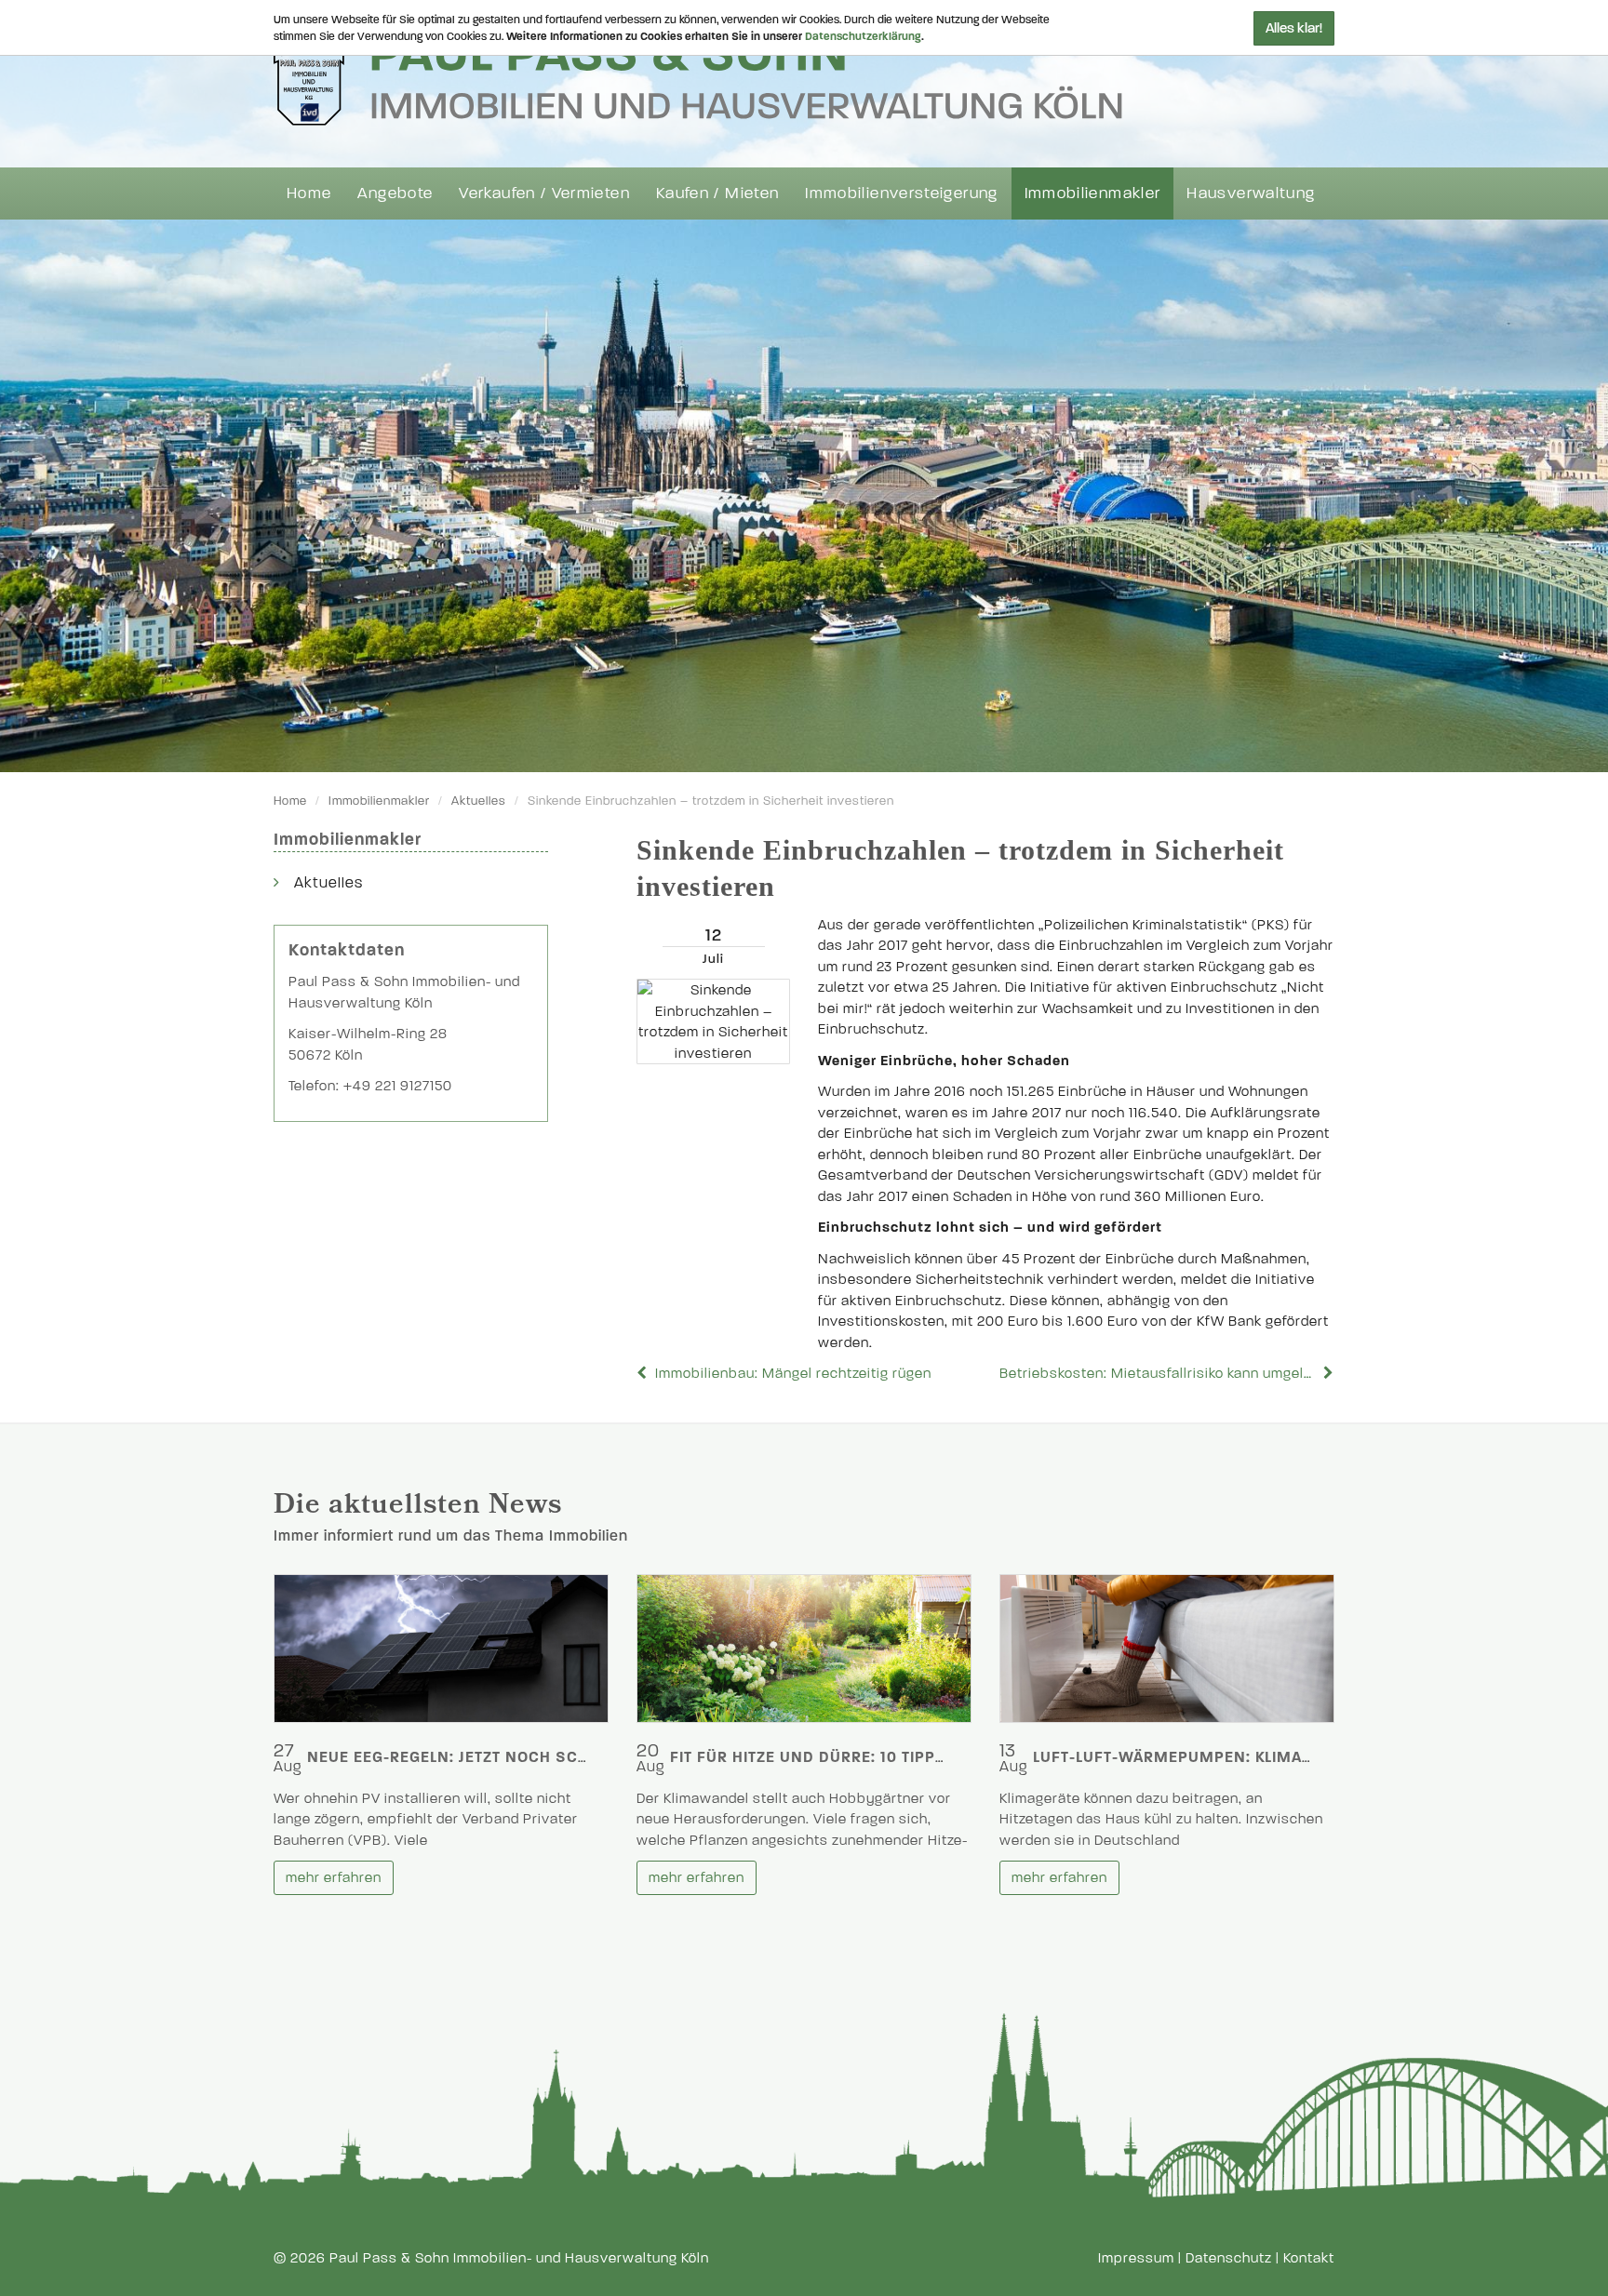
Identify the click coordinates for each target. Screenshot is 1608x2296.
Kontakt (1309, 2258)
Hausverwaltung (1251, 193)
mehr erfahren (334, 1877)
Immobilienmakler (1093, 193)
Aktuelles (479, 801)
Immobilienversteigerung (901, 193)
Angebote (395, 193)
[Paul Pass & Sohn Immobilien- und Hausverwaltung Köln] (698, 75)
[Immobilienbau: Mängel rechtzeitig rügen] (644, 1373)
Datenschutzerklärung (863, 36)
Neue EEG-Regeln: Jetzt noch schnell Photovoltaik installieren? (583, 1757)
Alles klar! (1294, 28)
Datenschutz (1229, 2258)
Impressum (1136, 2258)
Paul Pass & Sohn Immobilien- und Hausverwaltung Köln (519, 2258)
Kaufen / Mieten (717, 193)
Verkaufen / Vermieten (544, 193)
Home (309, 193)
